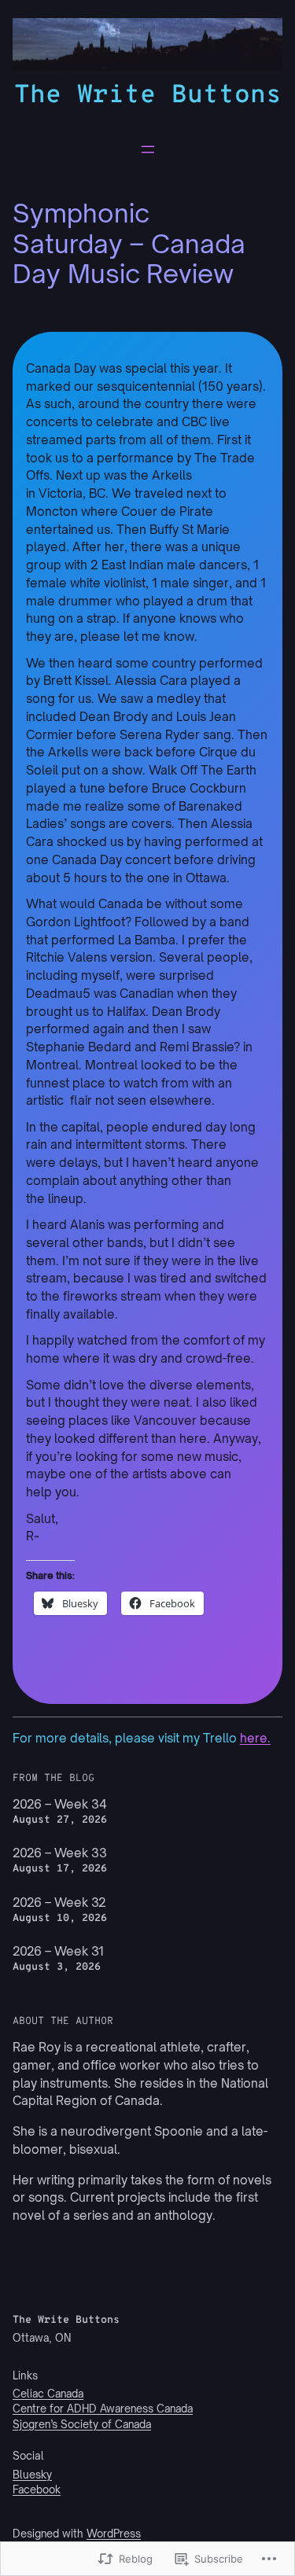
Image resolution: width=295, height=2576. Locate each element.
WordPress (114, 2534)
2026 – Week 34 (60, 1804)
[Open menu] (148, 149)
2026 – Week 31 (58, 1951)
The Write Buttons (148, 96)
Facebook (37, 2490)
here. (255, 1738)
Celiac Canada (48, 2394)
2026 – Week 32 (59, 1903)
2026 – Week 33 (60, 1853)
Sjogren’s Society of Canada (82, 2424)
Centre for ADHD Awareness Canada (103, 2409)
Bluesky (32, 2475)
